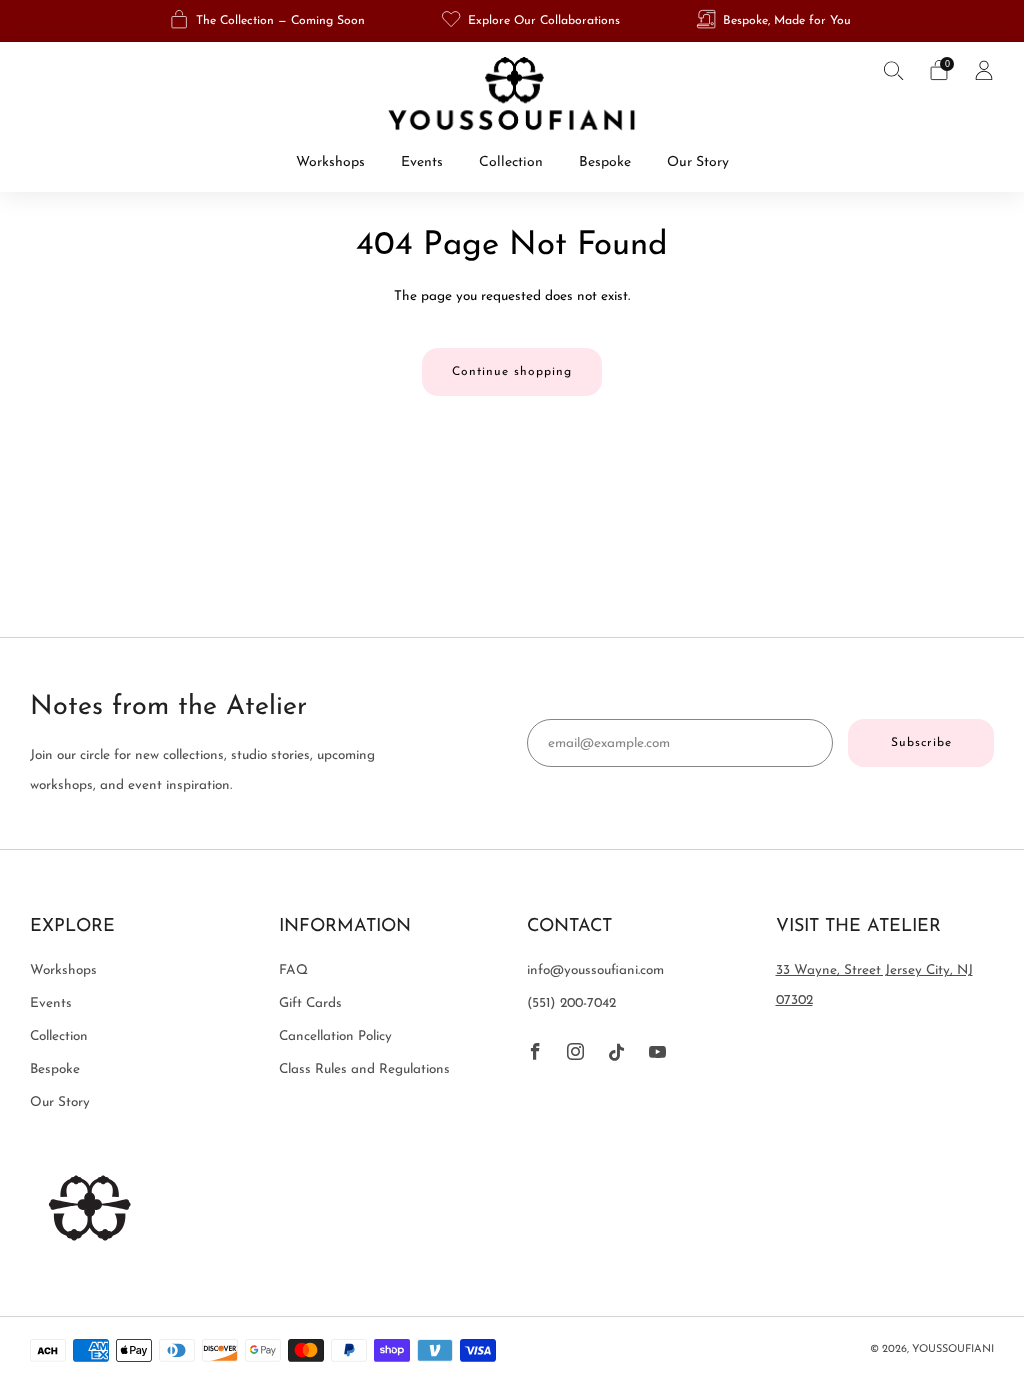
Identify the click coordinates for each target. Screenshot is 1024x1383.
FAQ (293, 970)
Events (422, 162)
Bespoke (605, 162)
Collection (511, 162)
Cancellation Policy (335, 1036)
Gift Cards (310, 1003)
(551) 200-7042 (571, 1003)
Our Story (698, 162)
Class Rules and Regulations (364, 1069)
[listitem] (269, 21)
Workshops (330, 162)
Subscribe (921, 743)
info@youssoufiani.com (595, 970)
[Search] (894, 70)
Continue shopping (512, 372)
